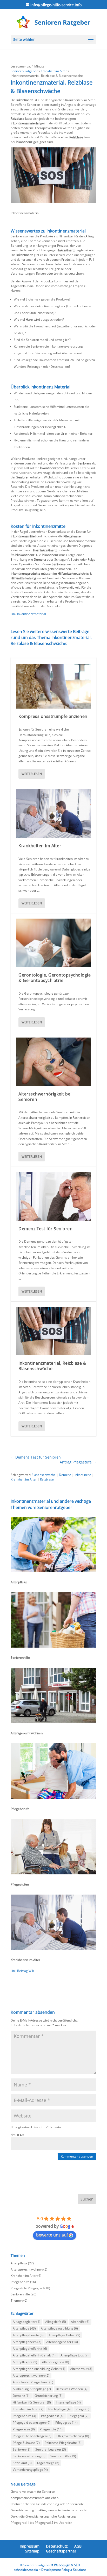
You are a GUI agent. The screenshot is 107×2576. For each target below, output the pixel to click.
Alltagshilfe (56, 2322)
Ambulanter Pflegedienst (33, 2382)
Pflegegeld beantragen (32, 2423)
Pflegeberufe (20, 2282)
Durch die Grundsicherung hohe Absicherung (43, 2516)
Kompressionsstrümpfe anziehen (53, 716)
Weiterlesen (32, 774)
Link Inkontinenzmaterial (28, 614)
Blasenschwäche (44, 1475)
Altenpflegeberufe (28, 2335)
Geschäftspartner (61, 2551)
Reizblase (47, 1479)
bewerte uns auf (52, 2235)
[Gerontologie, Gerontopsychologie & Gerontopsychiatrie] (53, 943)
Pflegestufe (51, 2429)
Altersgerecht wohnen (27, 2269)
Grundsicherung (49, 2396)
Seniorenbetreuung (29, 2456)
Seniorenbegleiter (51, 2449)
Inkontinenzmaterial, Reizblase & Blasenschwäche (52, 1366)
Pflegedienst (52, 2416)
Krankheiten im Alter (40, 846)
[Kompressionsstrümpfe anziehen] (53, 686)
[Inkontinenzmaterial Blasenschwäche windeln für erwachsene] (53, 203)
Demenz (65, 1475)
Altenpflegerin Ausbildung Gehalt (39, 2369)
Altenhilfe (80, 2322)
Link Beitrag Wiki (23, 1971)
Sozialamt (22, 2463)
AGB (78, 2546)
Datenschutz (57, 2546)
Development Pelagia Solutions (64, 2570)
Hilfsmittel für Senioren (32, 2402)
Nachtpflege (59, 2409)
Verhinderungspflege (30, 2470)
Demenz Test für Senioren (45, 1229)
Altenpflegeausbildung (59, 2328)
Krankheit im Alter (54, 71)
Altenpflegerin (56, 2362)
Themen (17, 2300)
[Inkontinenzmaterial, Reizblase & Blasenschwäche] (53, 1331)
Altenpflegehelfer (62, 2342)
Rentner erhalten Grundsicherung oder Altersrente (47, 2504)
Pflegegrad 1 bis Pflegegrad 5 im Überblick (41, 2523)
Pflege (82, 2409)
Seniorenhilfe (20, 2294)
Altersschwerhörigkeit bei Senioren (45, 1097)
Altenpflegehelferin (30, 2349)
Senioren (22, 2449)
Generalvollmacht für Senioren (33, 2492)
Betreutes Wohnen (72, 2389)
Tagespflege (48, 2463)
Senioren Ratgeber (24, 71)
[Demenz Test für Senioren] (53, 1196)
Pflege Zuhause (26, 2443)
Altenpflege (19, 2263)
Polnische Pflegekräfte (63, 2443)
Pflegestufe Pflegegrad (27, 2288)
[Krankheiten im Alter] (53, 814)
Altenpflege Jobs (75, 2355)
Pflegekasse (24, 2429)
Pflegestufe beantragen (32, 2436)
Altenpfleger (25, 2362)
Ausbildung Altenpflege (32, 2389)
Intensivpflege (68, 2402)
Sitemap (32, 2551)
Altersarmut (81, 2369)
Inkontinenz (83, 1475)
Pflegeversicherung (73, 2436)
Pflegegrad (66, 2423)
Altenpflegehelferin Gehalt (34, 2355)
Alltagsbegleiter (26, 2322)
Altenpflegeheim (27, 2342)
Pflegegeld (79, 2416)
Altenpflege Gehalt (64, 2335)
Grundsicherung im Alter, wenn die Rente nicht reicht (49, 2510)
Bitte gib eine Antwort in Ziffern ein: (36, 2127)
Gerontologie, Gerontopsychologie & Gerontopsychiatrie (55, 978)
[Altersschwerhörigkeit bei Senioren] (53, 1062)
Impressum (30, 2546)
